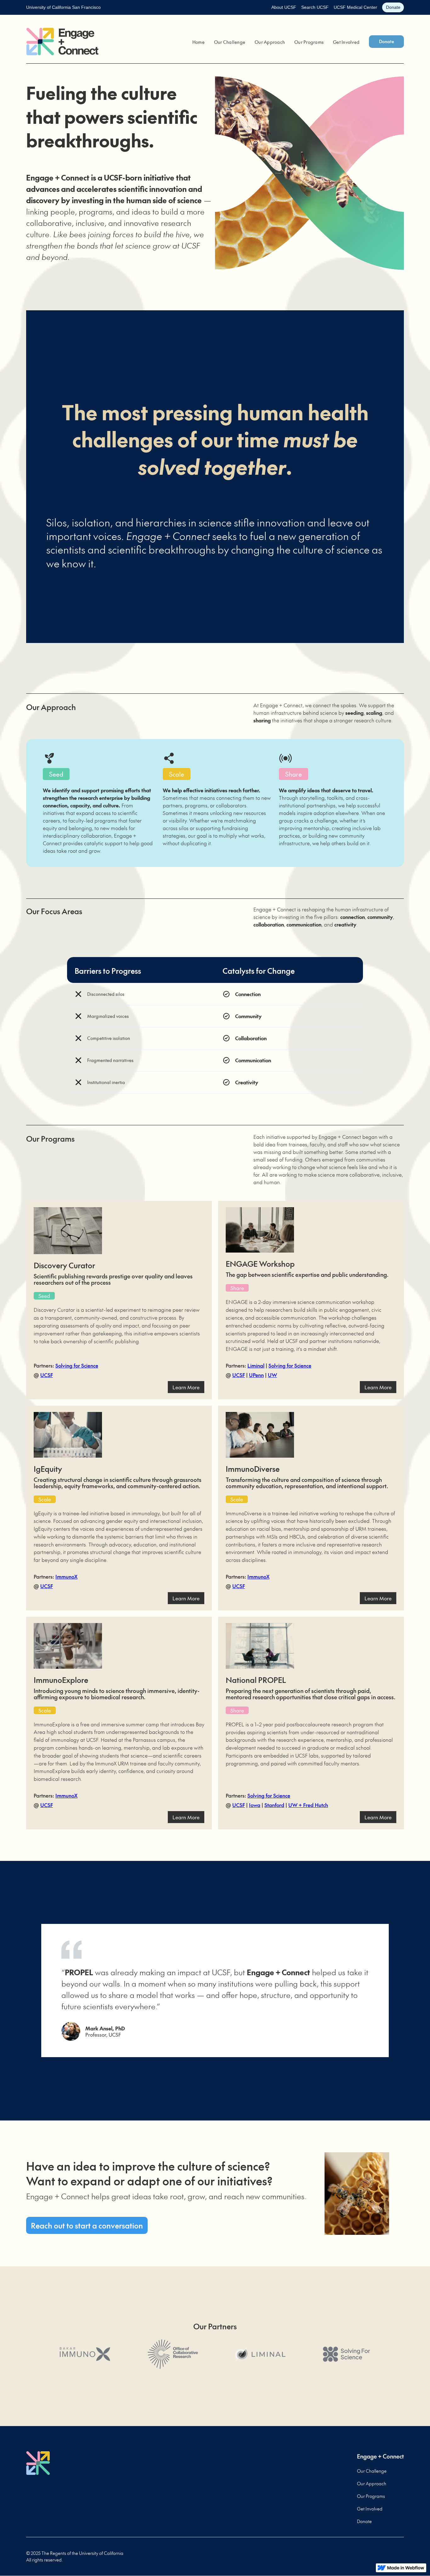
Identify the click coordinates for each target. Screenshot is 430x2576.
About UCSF (284, 7)
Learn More (186, 1387)
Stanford (274, 1805)
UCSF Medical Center (355, 7)
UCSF (47, 1375)
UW (272, 1375)
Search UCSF (315, 7)
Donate (393, 7)
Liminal (256, 1365)
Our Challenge (230, 42)
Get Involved (346, 42)
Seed (44, 1296)
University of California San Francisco (63, 7)
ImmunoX (66, 1576)
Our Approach (270, 42)
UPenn (256, 1375)
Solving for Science (77, 1365)
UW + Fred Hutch (308, 1805)
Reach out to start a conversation (87, 2225)
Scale (45, 1499)
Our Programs (309, 42)
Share (237, 1288)
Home (198, 42)
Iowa (255, 1805)
